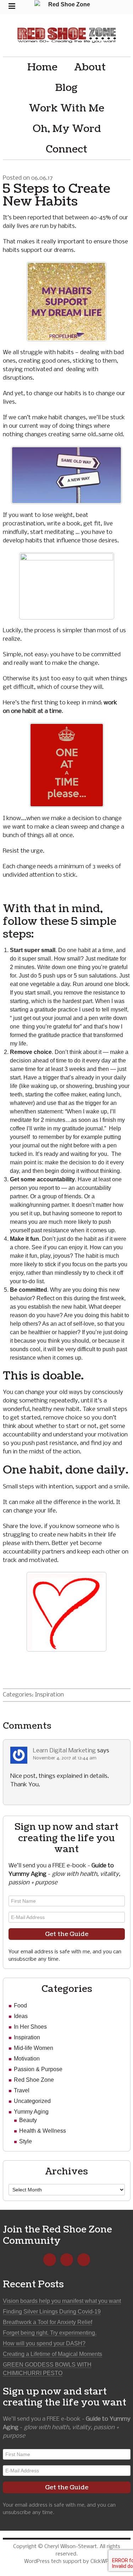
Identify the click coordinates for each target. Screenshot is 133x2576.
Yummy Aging (31, 2112)
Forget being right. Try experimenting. (50, 2333)
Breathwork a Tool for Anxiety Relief (48, 2322)
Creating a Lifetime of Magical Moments (52, 2354)
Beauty (28, 2120)
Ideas (21, 2016)
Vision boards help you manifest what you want (62, 2301)
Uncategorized (32, 2101)
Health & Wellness (43, 2131)
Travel (22, 2090)
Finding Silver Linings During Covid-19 (52, 2312)
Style (26, 2141)
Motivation (27, 2059)
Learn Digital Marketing (64, 1751)
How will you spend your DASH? (44, 2343)
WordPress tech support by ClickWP (66, 2561)
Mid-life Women (34, 2048)
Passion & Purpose (38, 2069)
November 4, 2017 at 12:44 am (65, 1758)
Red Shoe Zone (67, 35)
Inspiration (49, 1695)
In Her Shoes (30, 2027)
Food (20, 2006)
